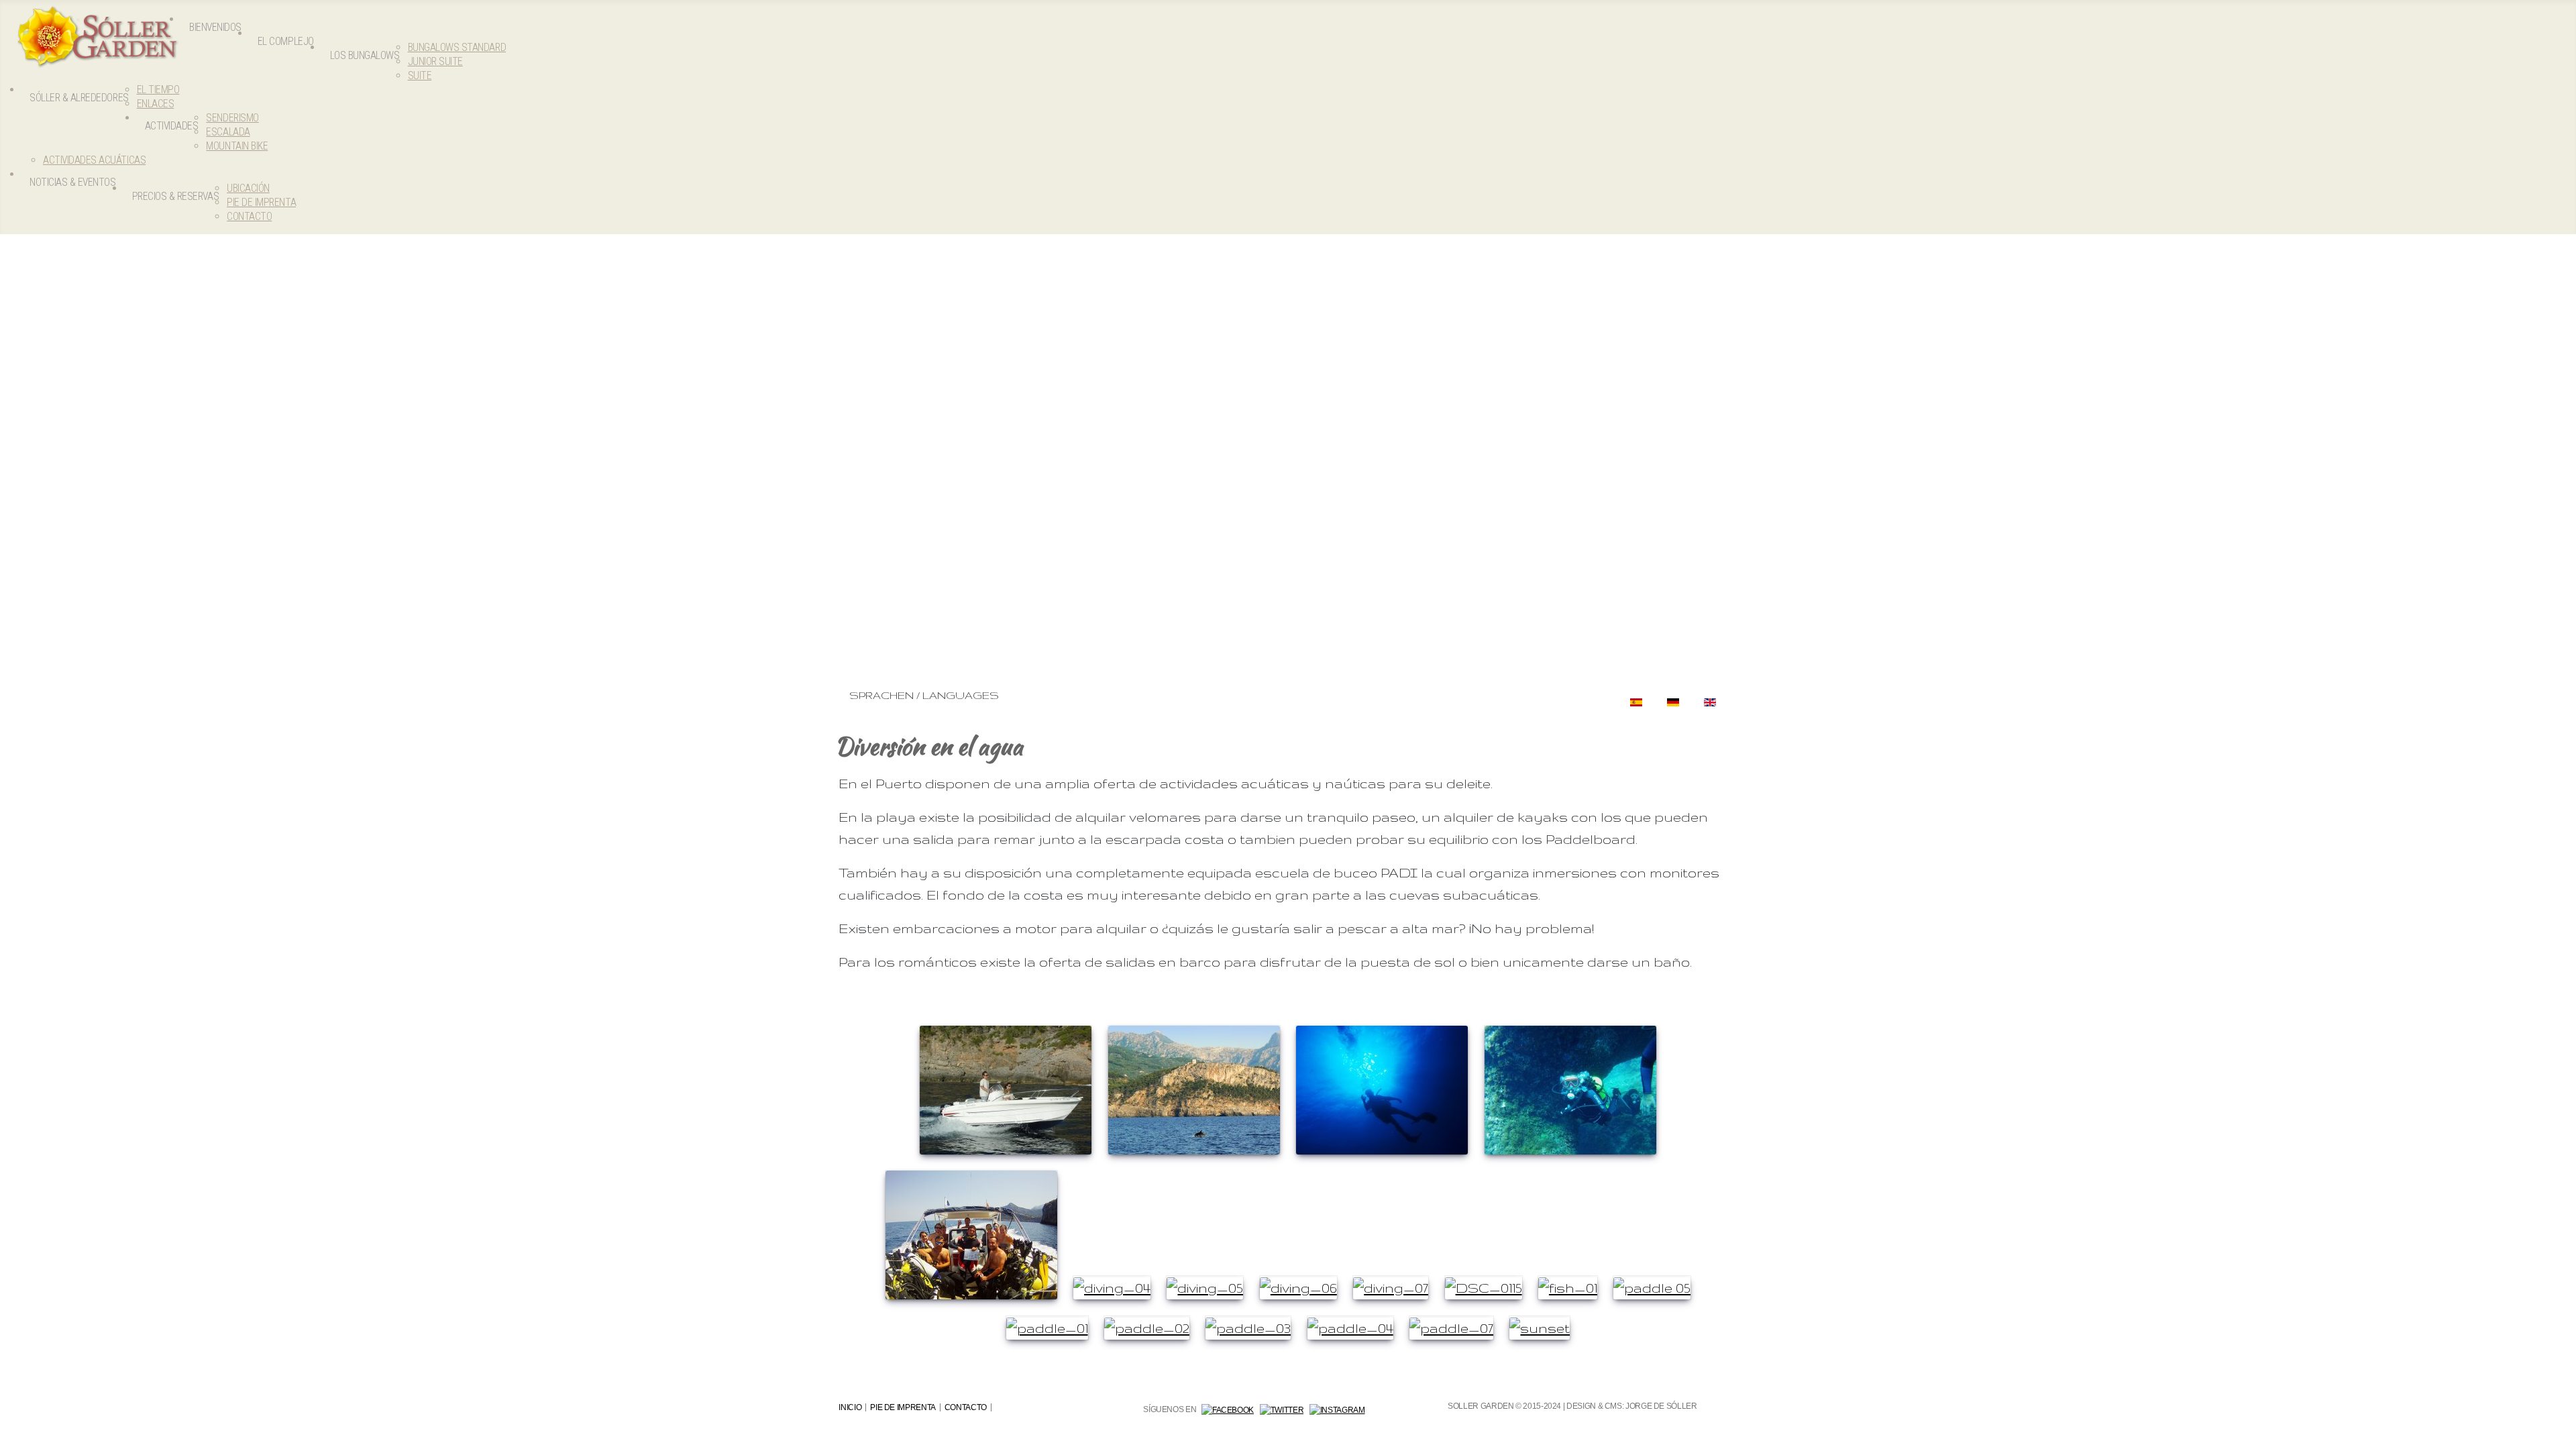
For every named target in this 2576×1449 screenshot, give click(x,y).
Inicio (850, 1407)
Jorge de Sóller (1661, 1406)
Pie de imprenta (903, 1407)
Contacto (966, 1407)
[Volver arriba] (2557, 1430)
